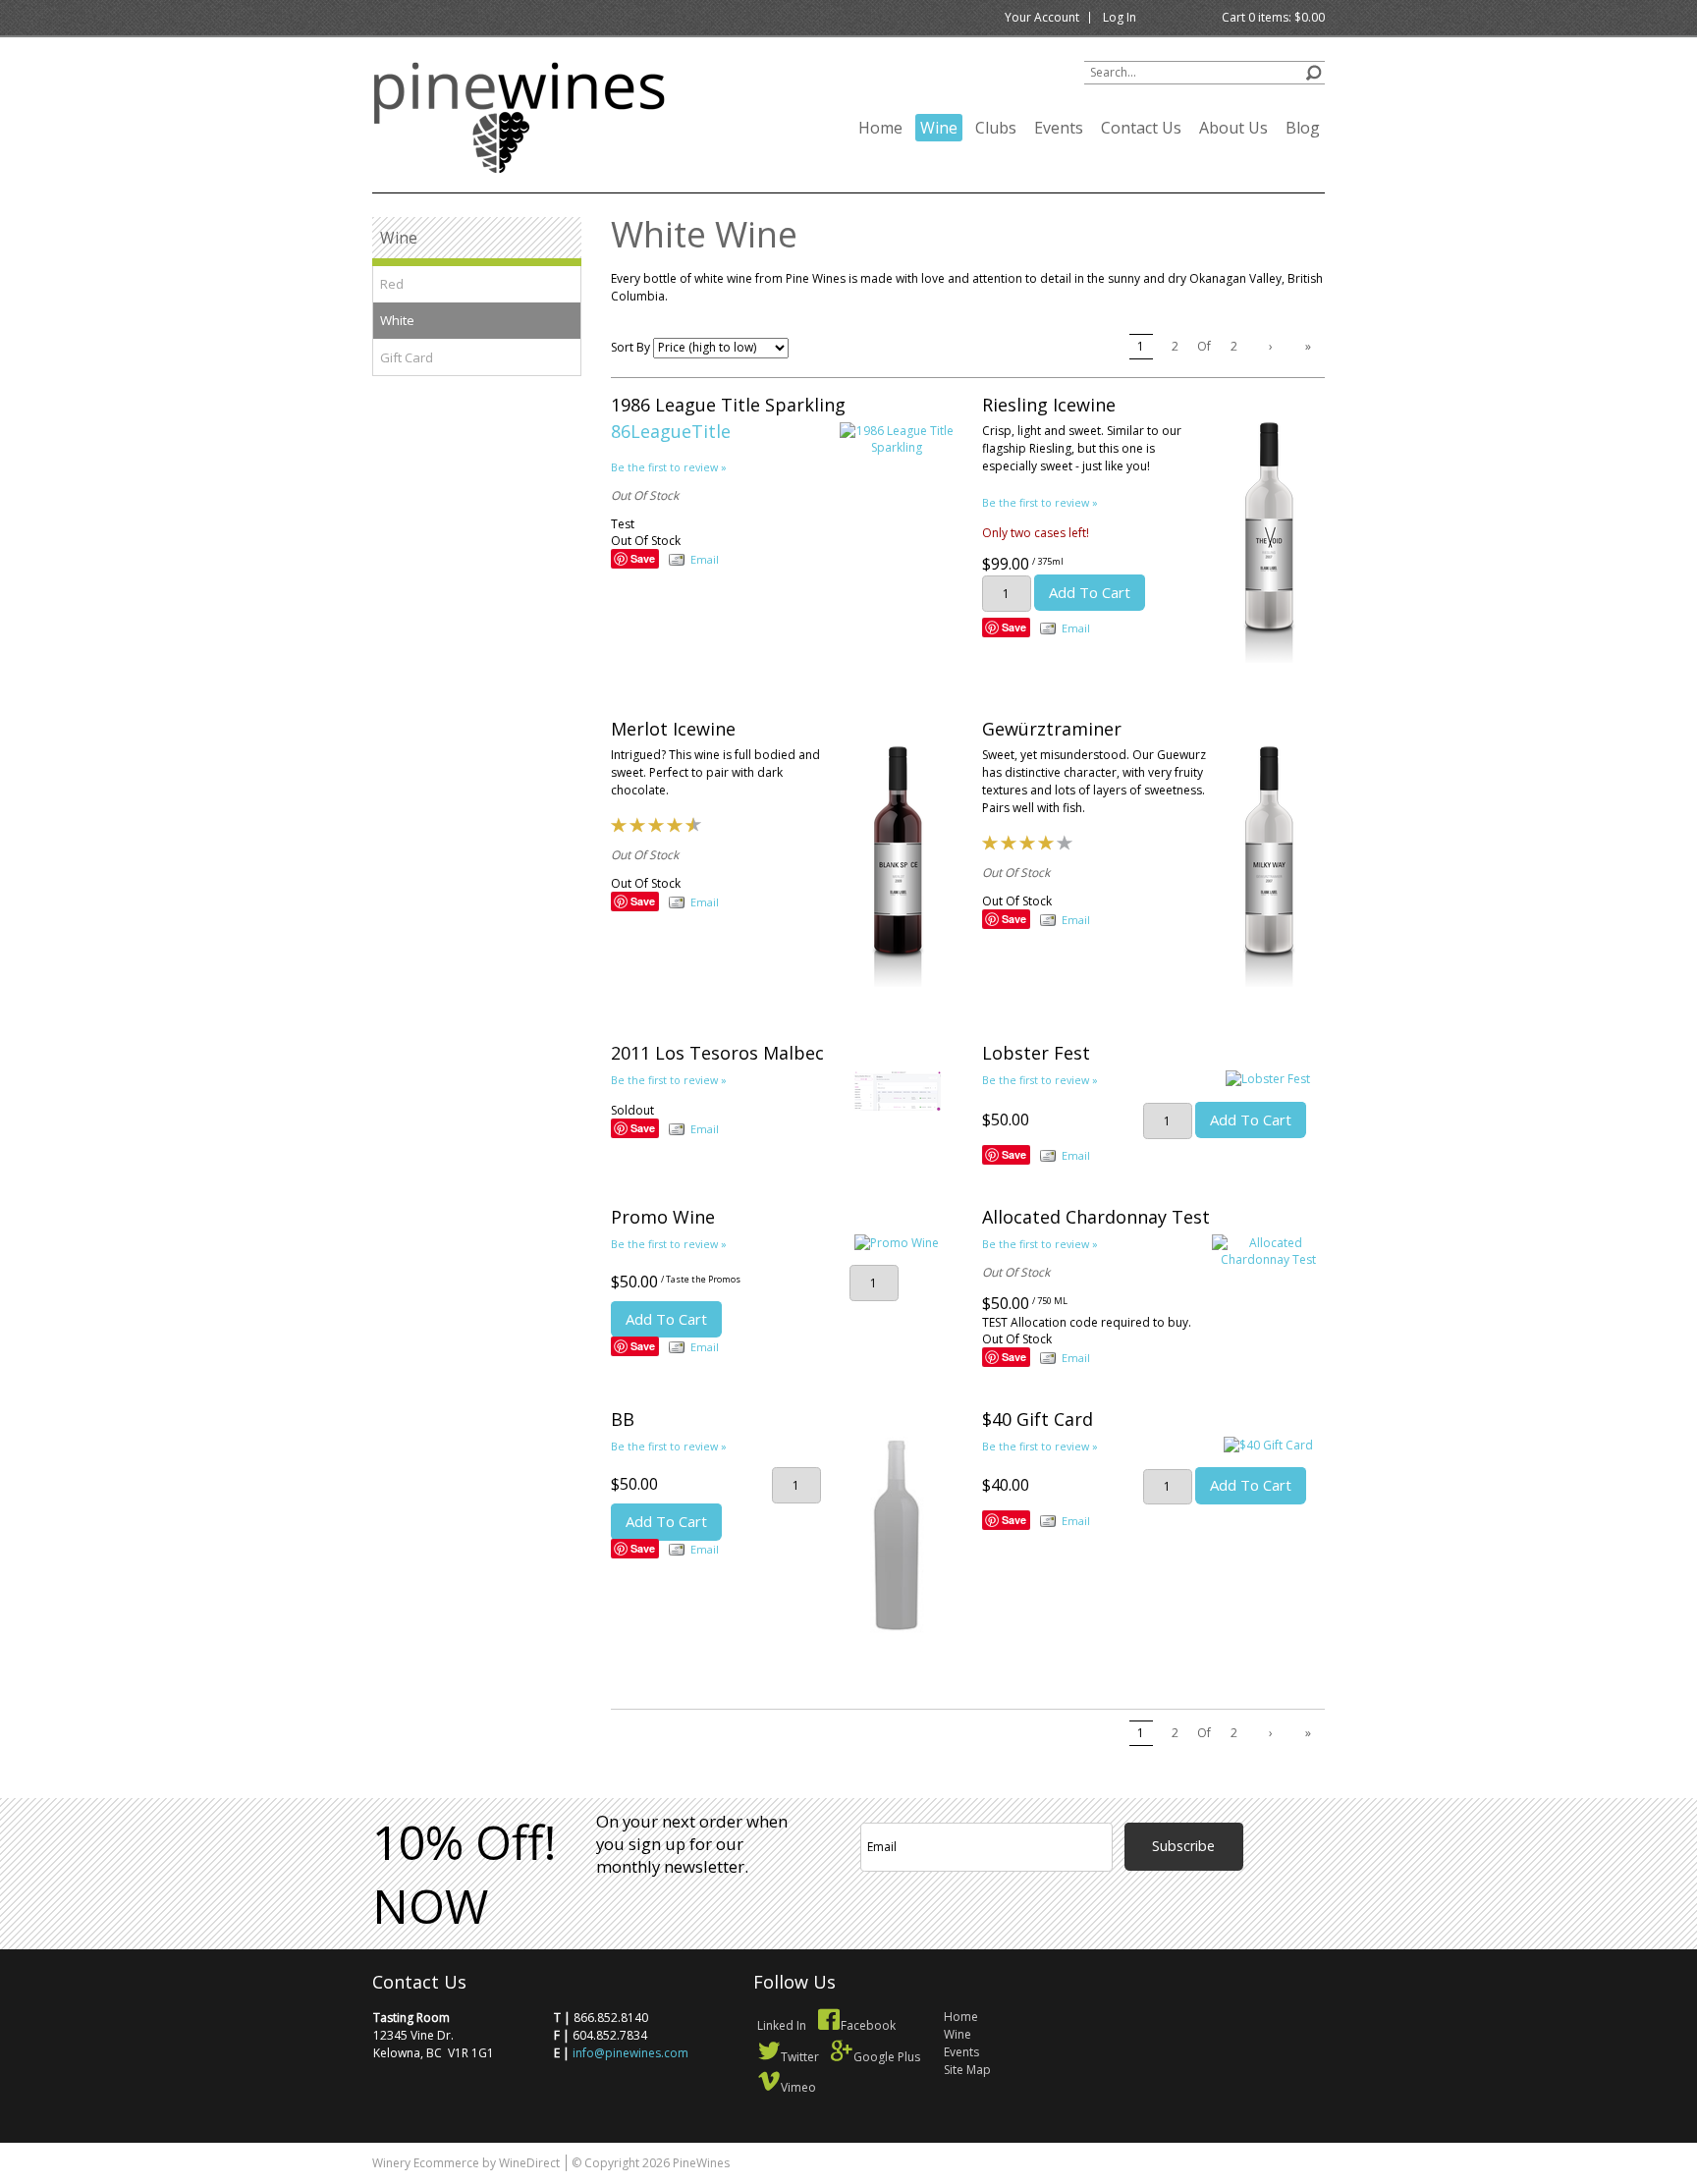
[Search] (1314, 70)
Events (1059, 128)
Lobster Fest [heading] (1036, 1053)
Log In (1120, 17)
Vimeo (798, 2087)
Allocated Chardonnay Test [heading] (1096, 1217)
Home (880, 128)
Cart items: (1273, 17)
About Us (1233, 128)
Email (705, 559)
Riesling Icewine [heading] (1049, 405)
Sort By (630, 347)
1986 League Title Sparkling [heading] (728, 405)
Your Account (1042, 17)
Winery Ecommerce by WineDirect (466, 2163)
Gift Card (407, 357)
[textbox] (1204, 73)
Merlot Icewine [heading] (673, 729)
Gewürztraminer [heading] (1052, 729)
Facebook (868, 2025)
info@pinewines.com (630, 2053)
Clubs (996, 128)
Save (643, 558)
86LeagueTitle (671, 431)
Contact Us (1141, 128)
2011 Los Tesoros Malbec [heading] (717, 1053)
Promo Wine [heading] (663, 1217)
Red (392, 284)
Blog (1303, 128)
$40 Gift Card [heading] (1038, 1419)
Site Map (967, 2070)
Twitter (800, 2057)
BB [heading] (623, 1419)
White (397, 320)
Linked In (782, 2025)
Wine (939, 128)
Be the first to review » (669, 467)
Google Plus (887, 2057)
